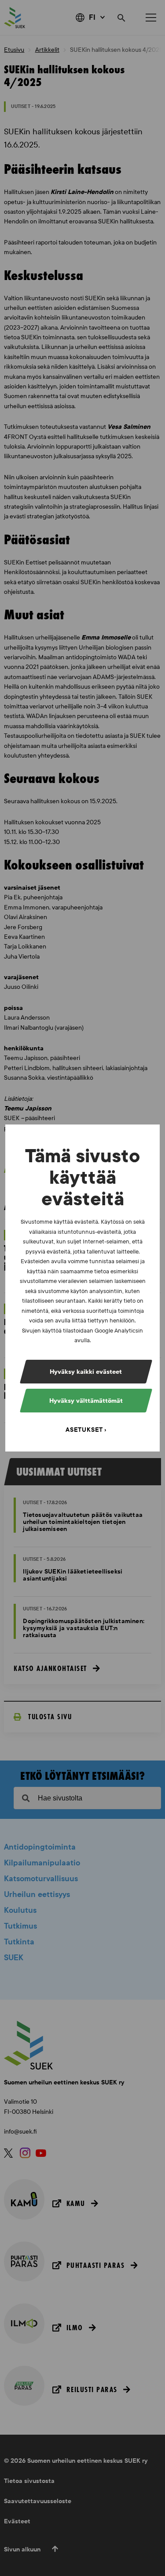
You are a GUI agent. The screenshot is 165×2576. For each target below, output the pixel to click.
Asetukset (84, 1430)
